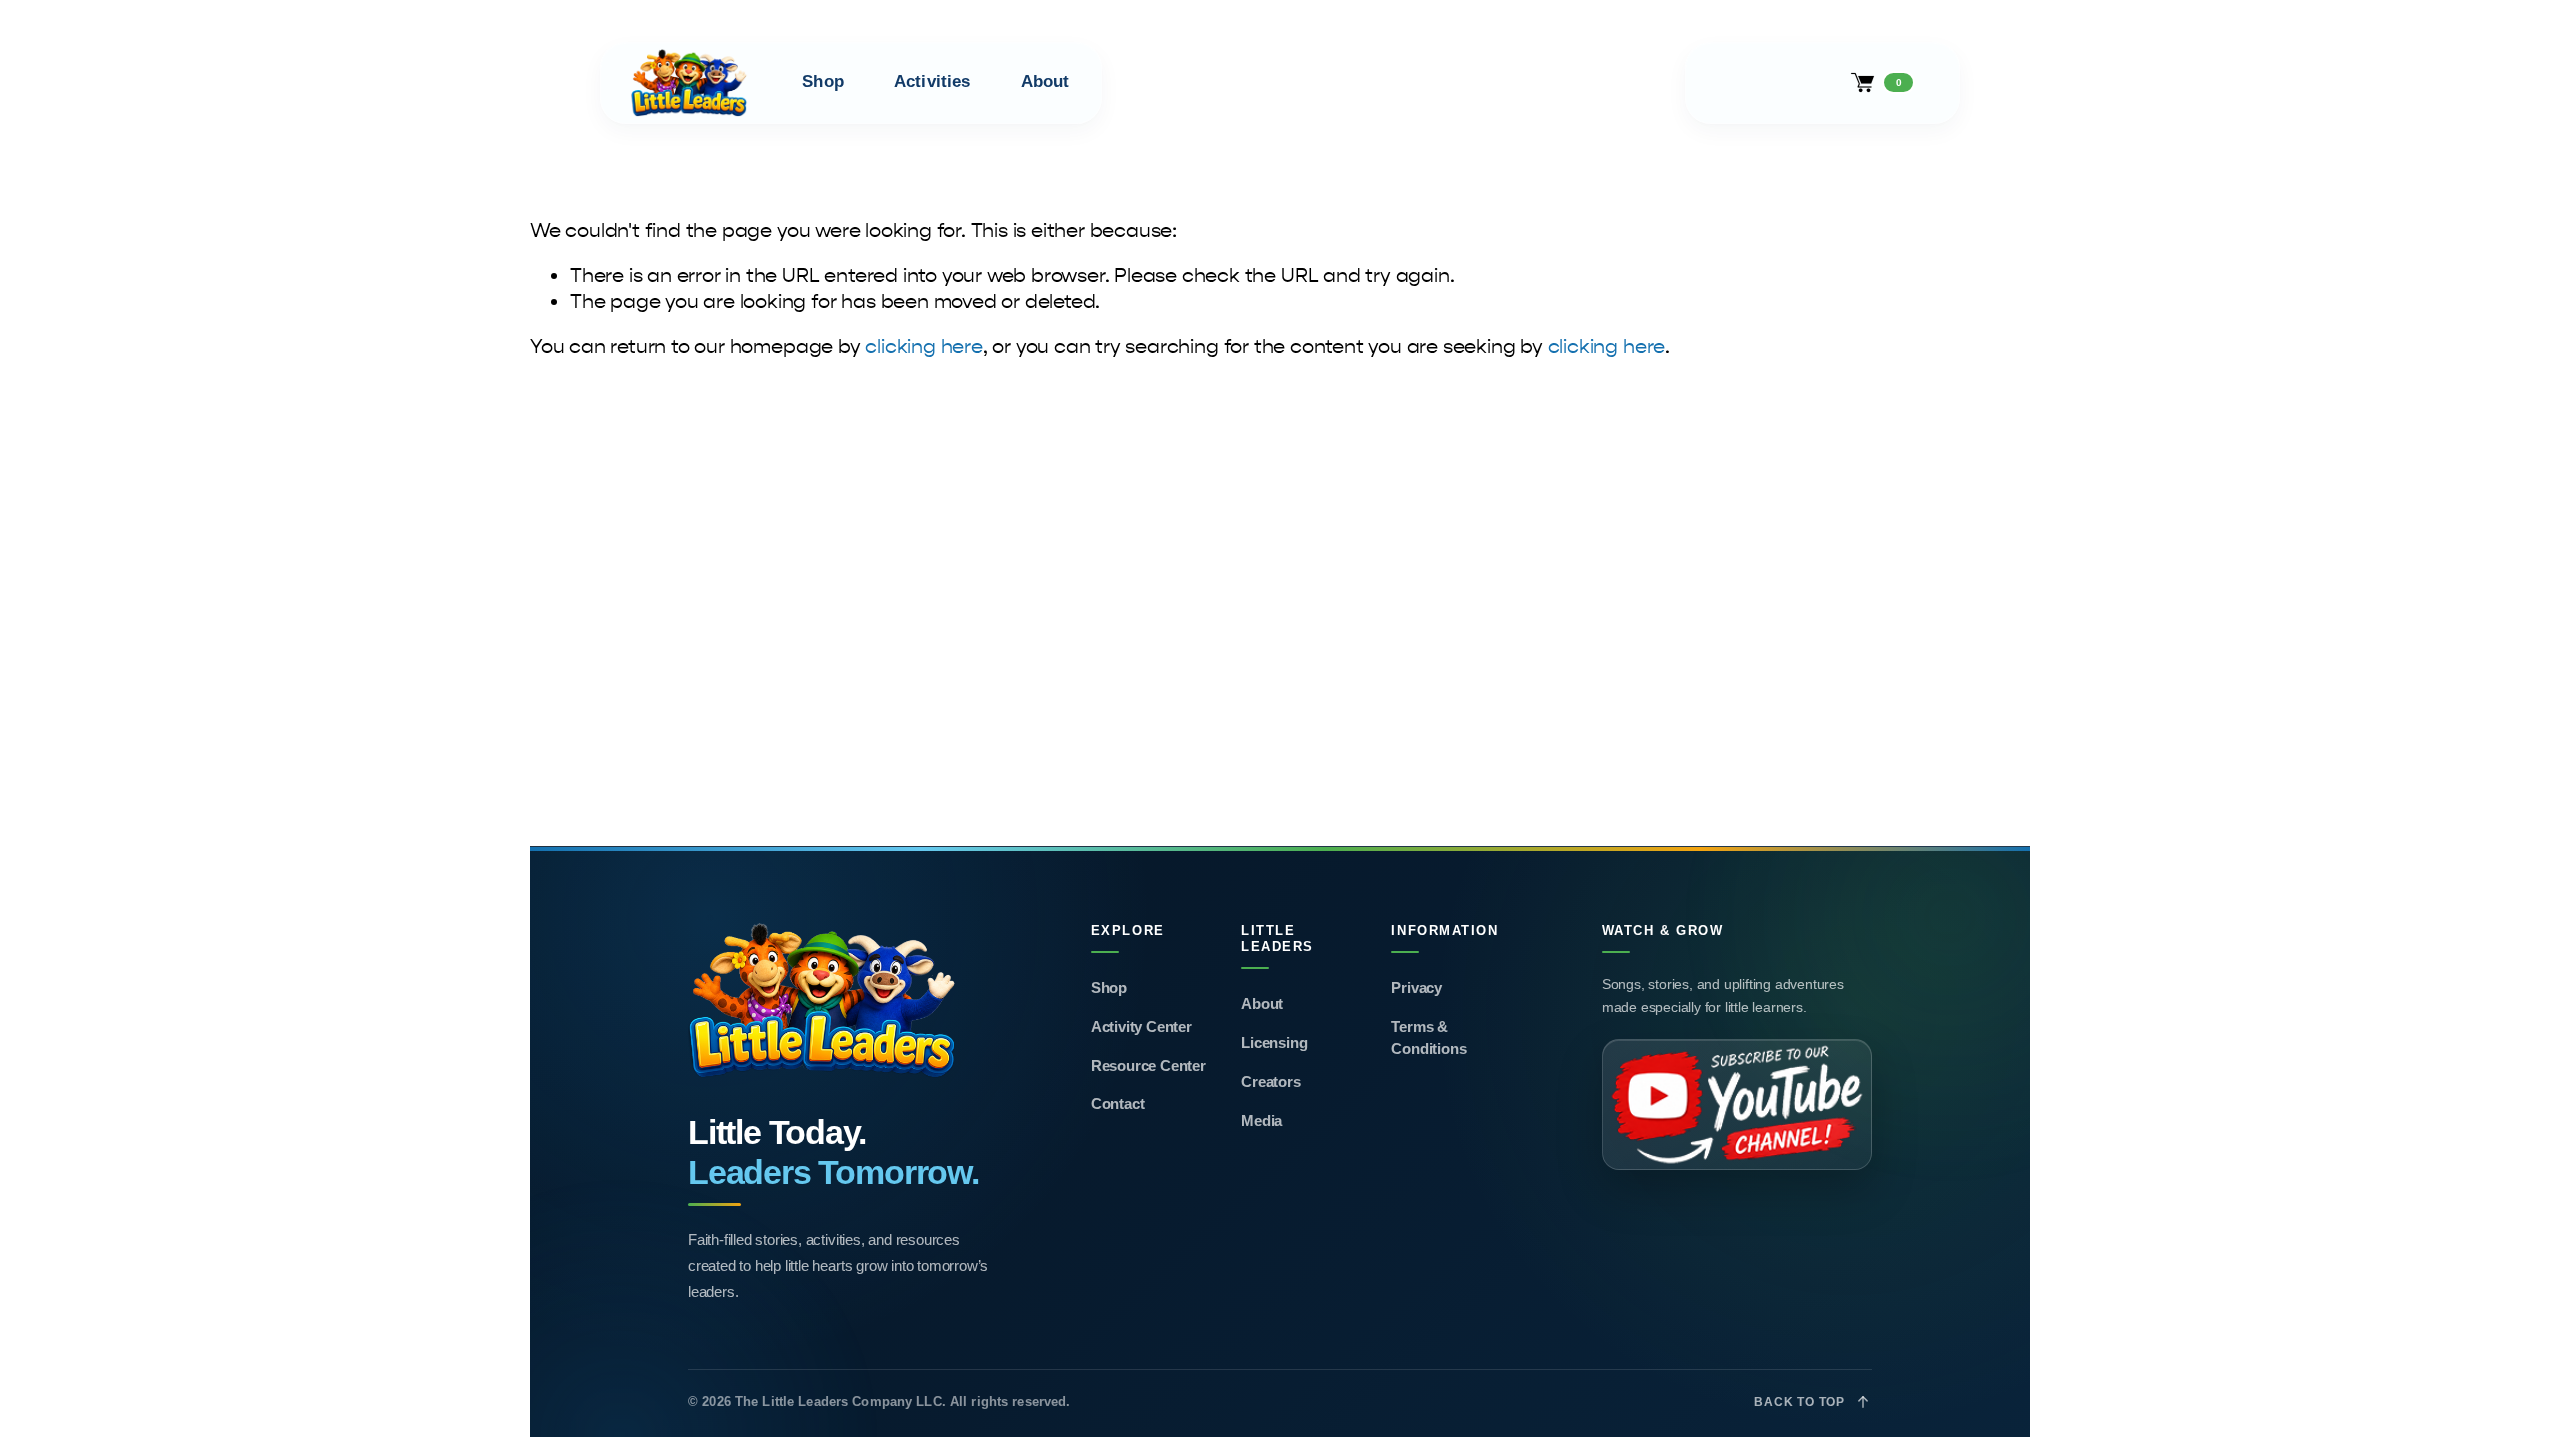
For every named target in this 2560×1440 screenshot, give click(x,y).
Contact (1118, 1103)
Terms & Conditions (1428, 1037)
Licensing (1274, 1042)
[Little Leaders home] (843, 1001)
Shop (823, 81)
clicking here (923, 346)
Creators (1270, 1081)
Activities (932, 81)
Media (1261, 1120)
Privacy (1416, 987)
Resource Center (1148, 1065)
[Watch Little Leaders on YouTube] (1737, 1104)
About (1045, 81)
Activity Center (1141, 1026)
